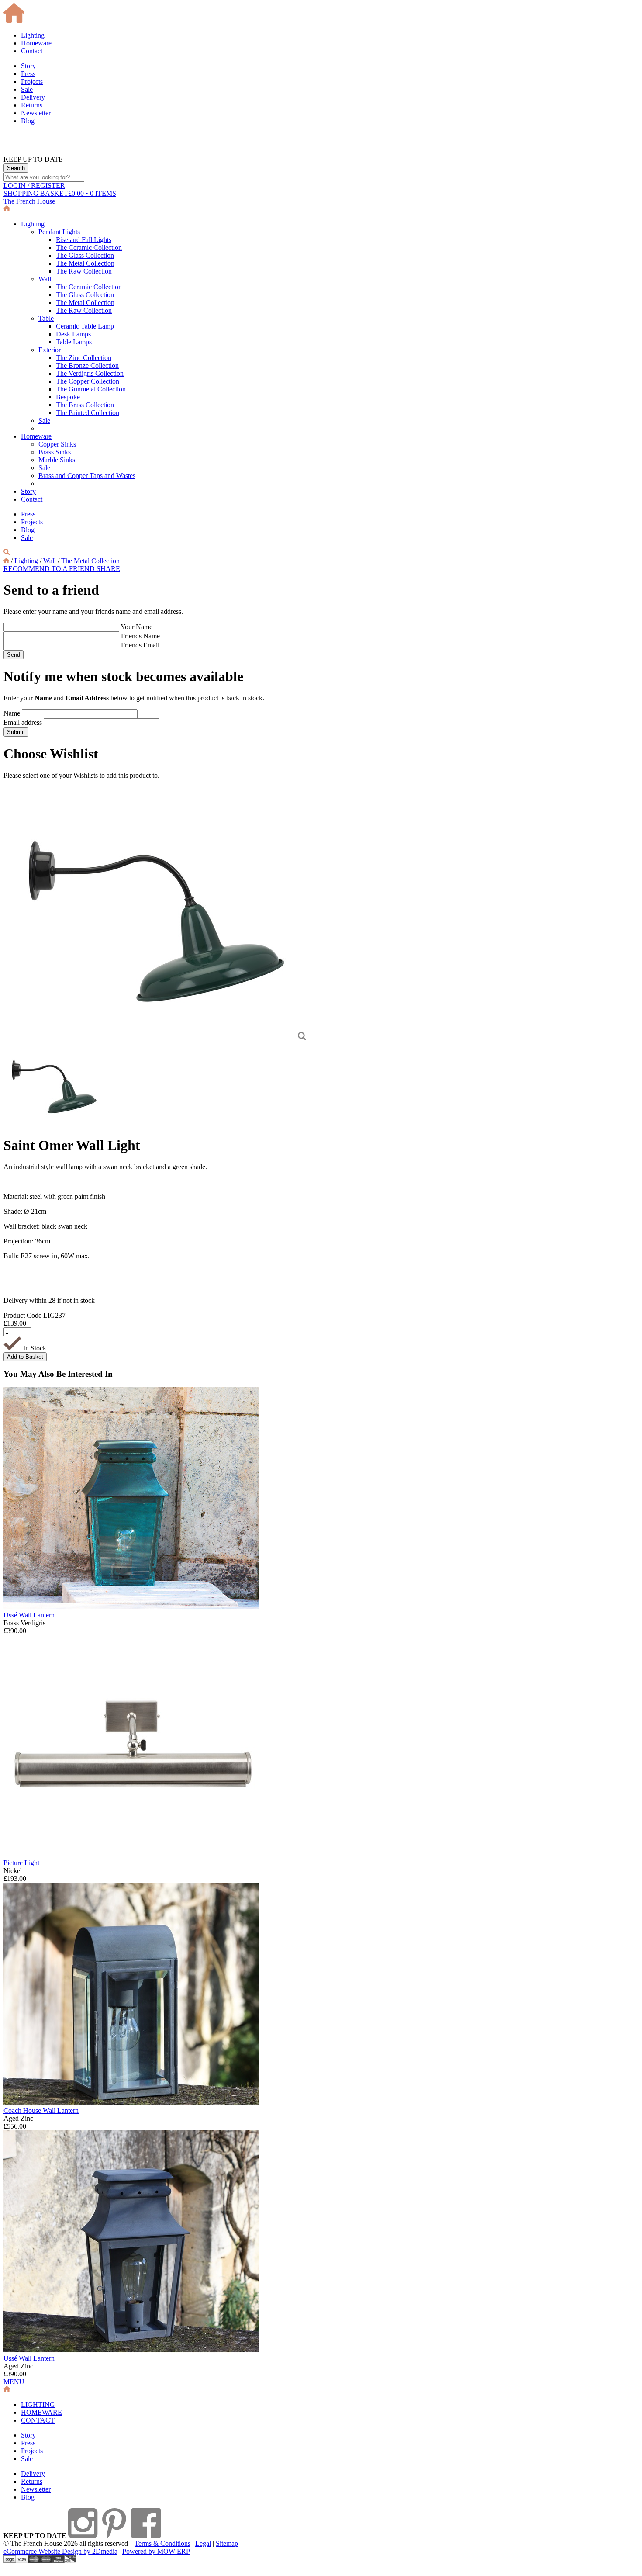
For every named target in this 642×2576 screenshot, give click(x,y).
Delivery (33, 97)
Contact (32, 51)
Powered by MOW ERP (156, 2551)
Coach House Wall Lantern (41, 2110)
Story (28, 66)
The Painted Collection (88, 413)
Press (28, 74)
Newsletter (36, 113)
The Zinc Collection (84, 358)
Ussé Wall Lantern (29, 1615)
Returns (32, 105)
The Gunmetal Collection (91, 389)
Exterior (50, 350)
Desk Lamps (73, 334)
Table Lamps (74, 342)
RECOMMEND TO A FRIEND (50, 569)
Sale (27, 89)
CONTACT (38, 2420)
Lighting (33, 35)
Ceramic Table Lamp (85, 326)
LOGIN (34, 185)
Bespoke (68, 397)
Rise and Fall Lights (84, 240)
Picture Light (21, 1863)
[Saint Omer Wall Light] (151, 1038)
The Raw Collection (84, 271)
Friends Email (140, 645)
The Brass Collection (85, 405)
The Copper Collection (88, 381)
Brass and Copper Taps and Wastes (87, 476)
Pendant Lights (59, 232)
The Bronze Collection (87, 365)
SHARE (108, 569)
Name (12, 713)
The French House (29, 201)
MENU (14, 2382)
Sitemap (227, 2543)
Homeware (36, 43)
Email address (23, 722)
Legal (203, 2543)
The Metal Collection (85, 263)
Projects (32, 81)
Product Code (22, 1315)
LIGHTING (38, 2405)
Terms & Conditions (162, 2543)
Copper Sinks (57, 444)
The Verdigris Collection (90, 373)
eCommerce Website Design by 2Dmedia (60, 2551)
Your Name (136, 627)
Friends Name (140, 636)
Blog (28, 121)
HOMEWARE (41, 2412)
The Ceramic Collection (89, 248)
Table (46, 318)
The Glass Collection (85, 255)
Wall (45, 279)
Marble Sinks (57, 460)
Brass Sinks (55, 452)
